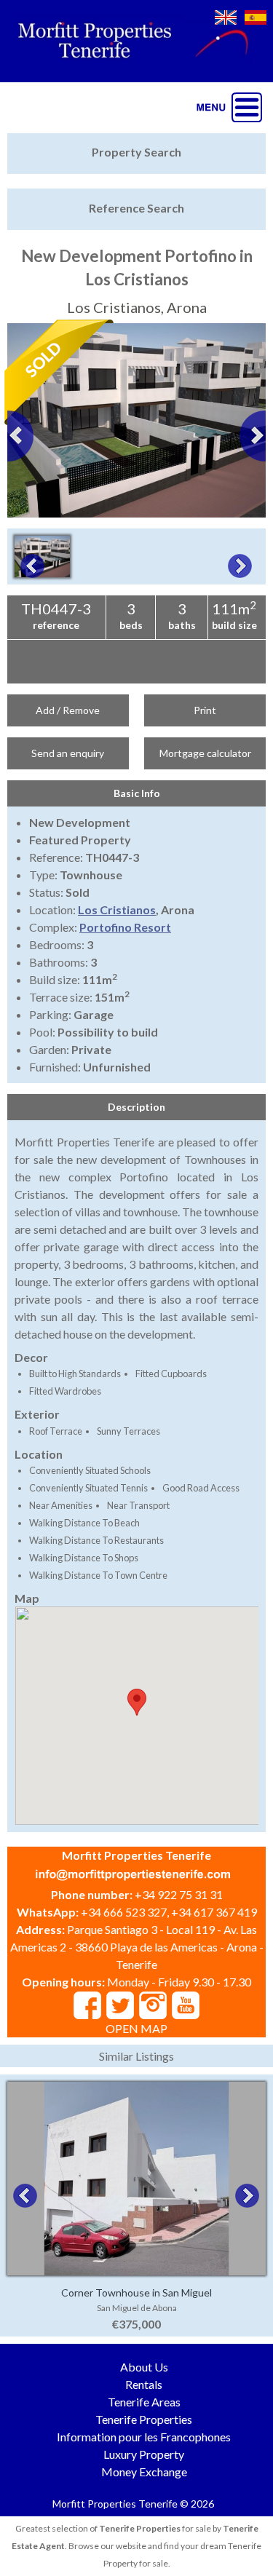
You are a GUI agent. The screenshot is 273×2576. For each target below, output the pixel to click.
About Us (144, 2367)
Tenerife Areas (144, 2402)
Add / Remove (68, 710)
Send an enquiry (68, 753)
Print (205, 710)
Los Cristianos (117, 909)
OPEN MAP (136, 2028)
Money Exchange (144, 2472)
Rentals (144, 2384)
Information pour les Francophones (144, 2437)
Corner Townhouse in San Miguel (136, 2292)
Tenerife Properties (144, 2419)
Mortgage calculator (205, 753)
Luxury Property (144, 2454)
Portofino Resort (125, 927)
